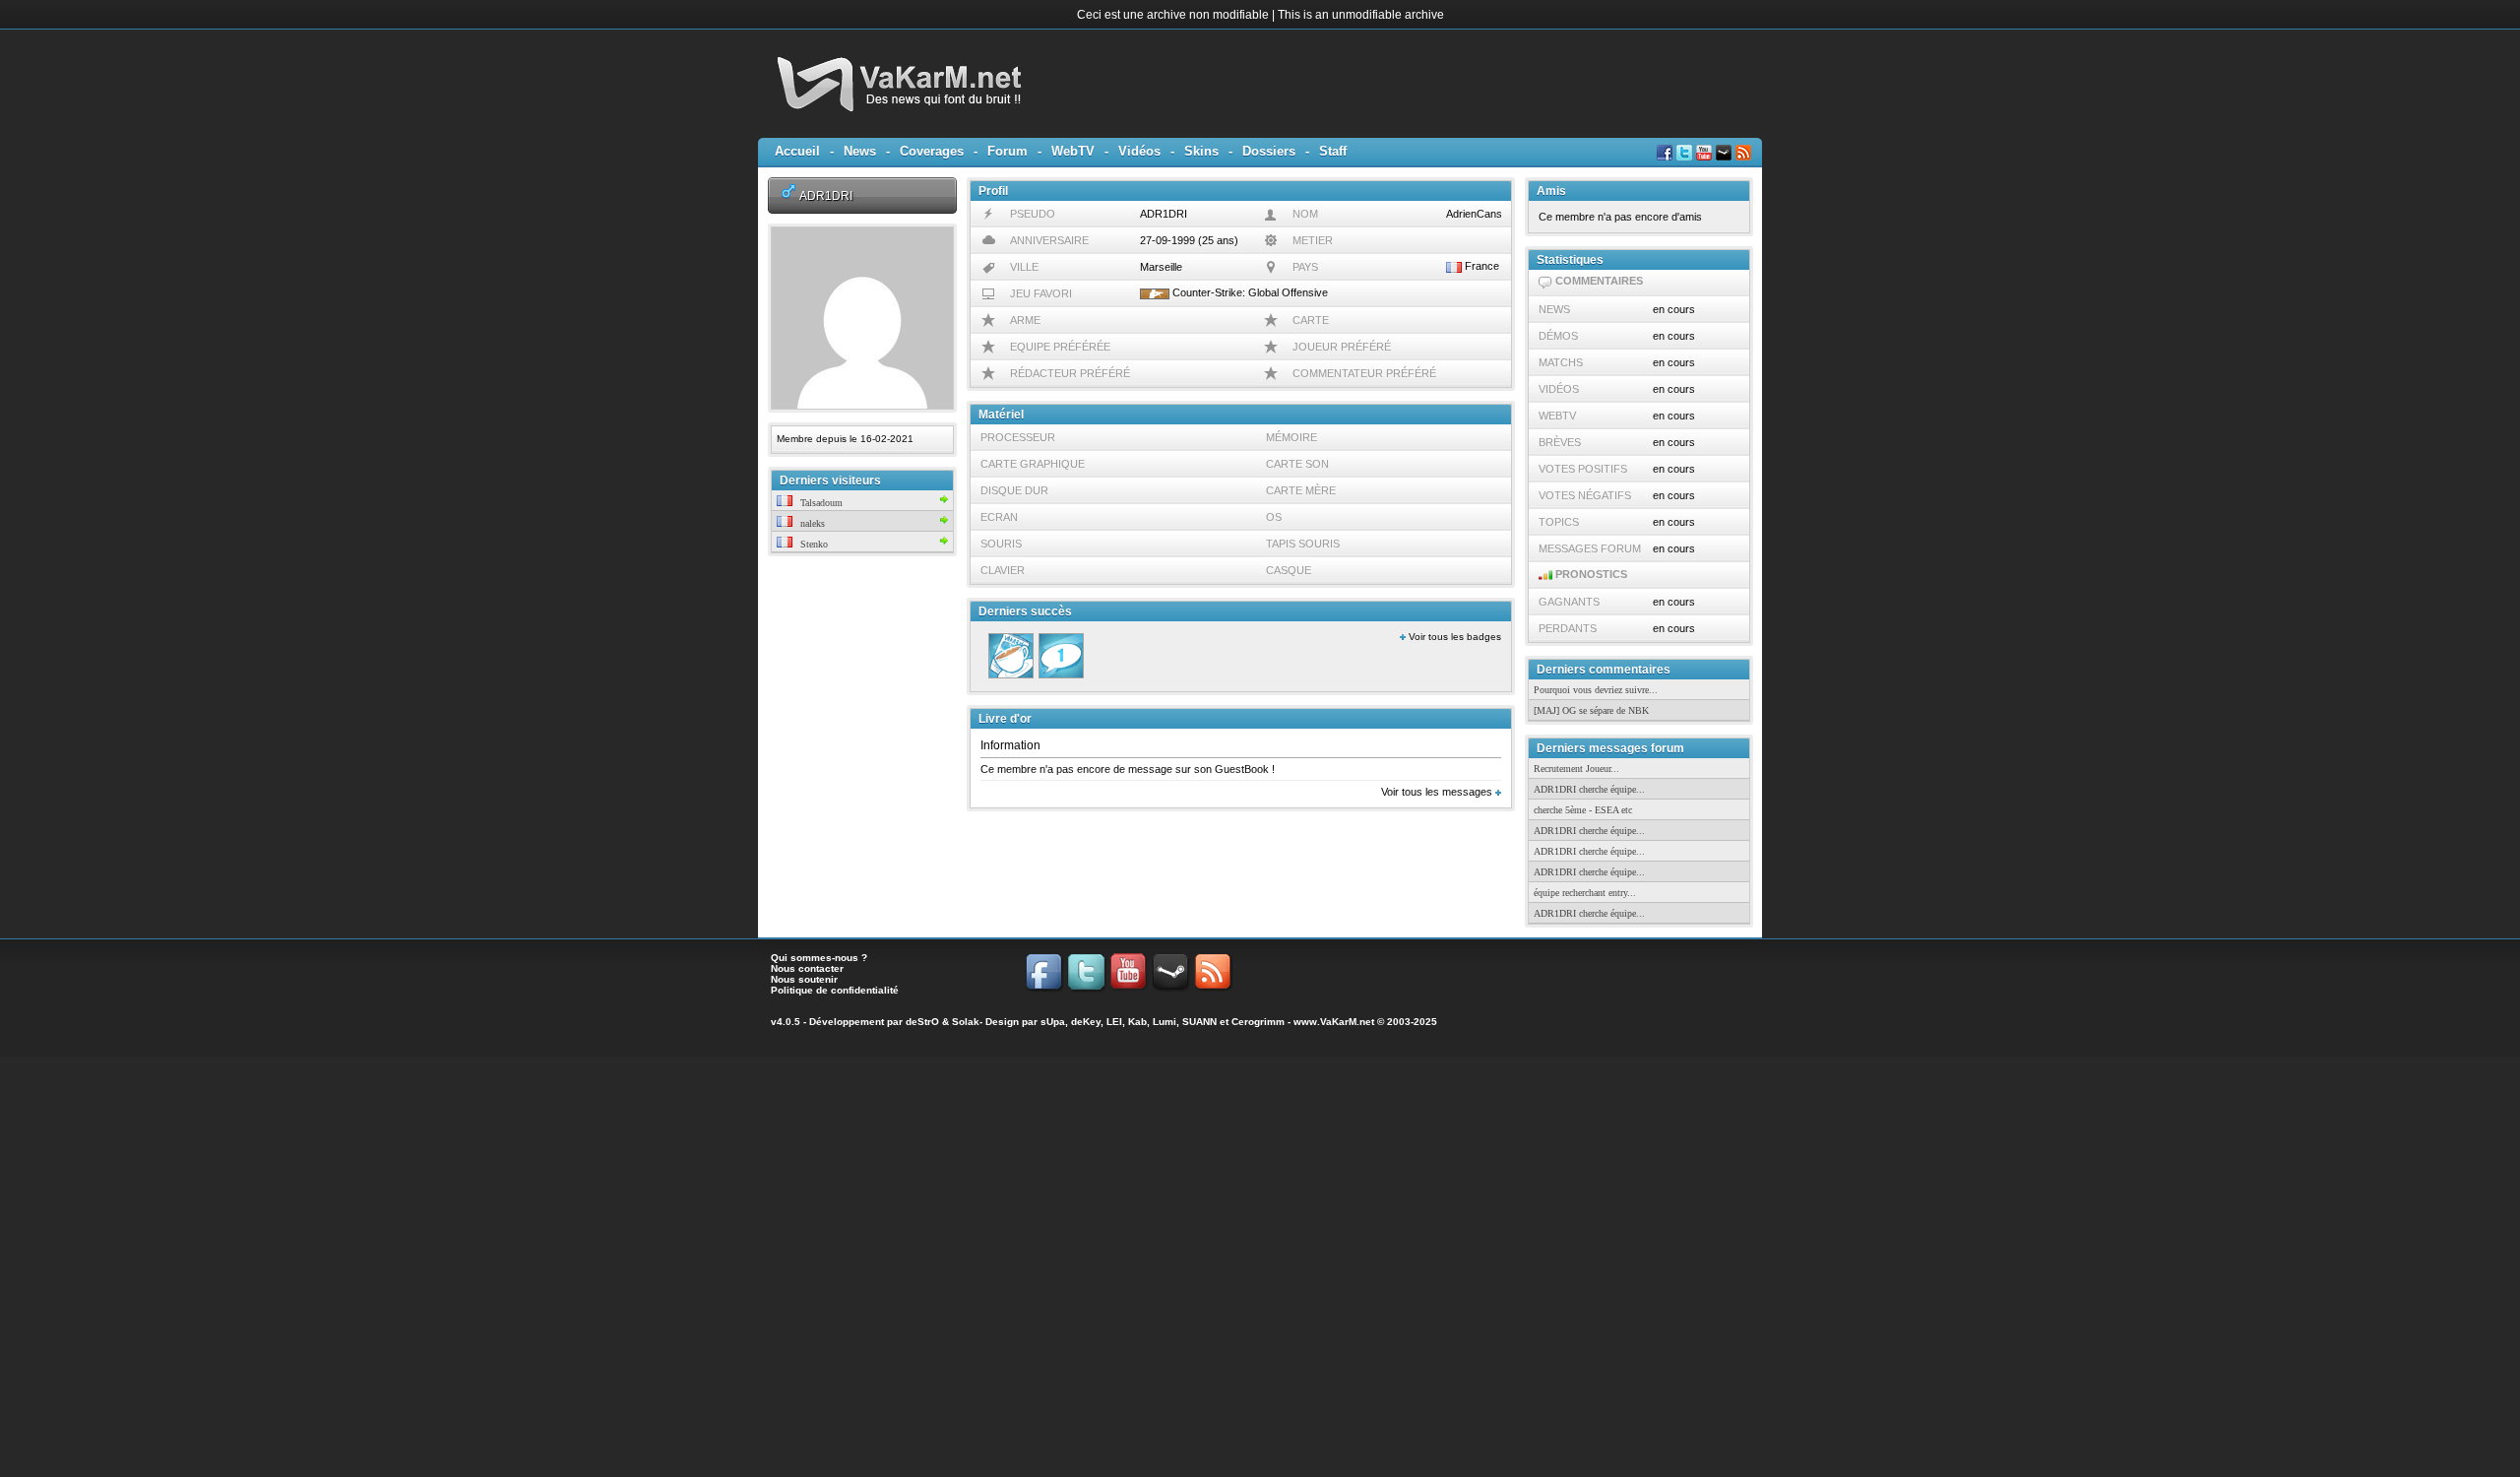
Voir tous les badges (1453, 637)
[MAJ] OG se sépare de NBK (1591, 710)
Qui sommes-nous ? (819, 958)
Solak (966, 1022)
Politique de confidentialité (835, 990)
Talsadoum (820, 503)
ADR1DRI (826, 195)
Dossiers (1269, 151)
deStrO (922, 1022)
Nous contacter (807, 968)
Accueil (797, 151)
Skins (1201, 151)
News (860, 151)
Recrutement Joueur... (1576, 769)
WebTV (1073, 151)
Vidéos (1139, 151)
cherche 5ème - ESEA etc (1583, 810)
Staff (1333, 151)
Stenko (813, 544)
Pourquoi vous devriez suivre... (1596, 690)
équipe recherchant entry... (1585, 893)
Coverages (932, 151)
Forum (1008, 151)
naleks (811, 523)
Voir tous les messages (1438, 792)
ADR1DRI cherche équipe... (1589, 789)
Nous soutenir (804, 979)
